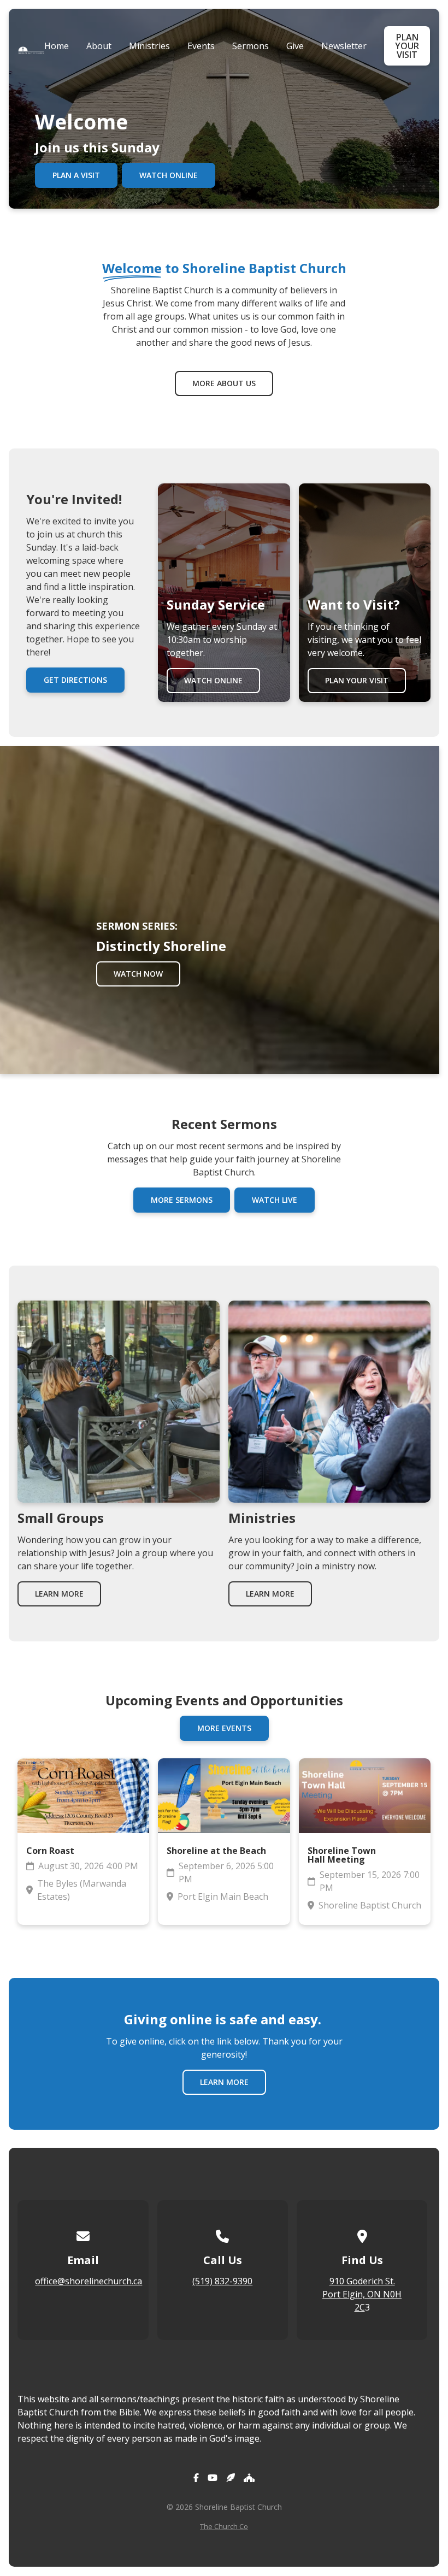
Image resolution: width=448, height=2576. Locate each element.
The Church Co (224, 2526)
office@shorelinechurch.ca (89, 2281)
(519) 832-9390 (222, 2281)
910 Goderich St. (362, 2281)
